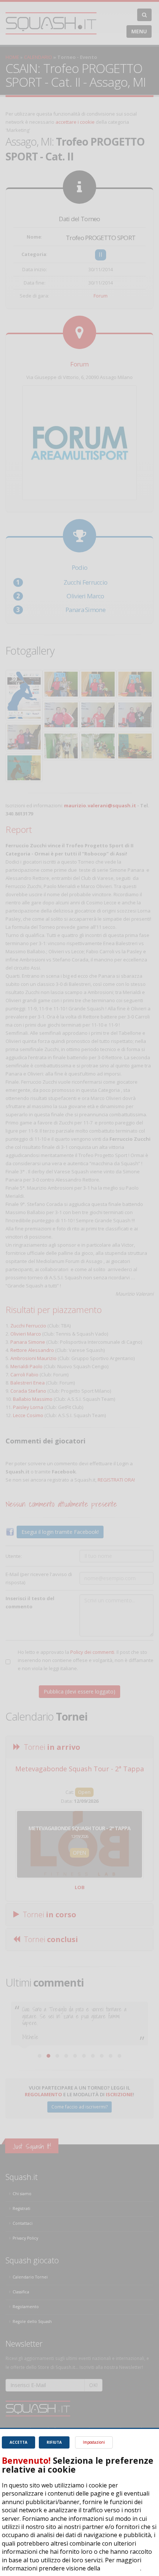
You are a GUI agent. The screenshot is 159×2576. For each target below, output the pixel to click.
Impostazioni (94, 2442)
